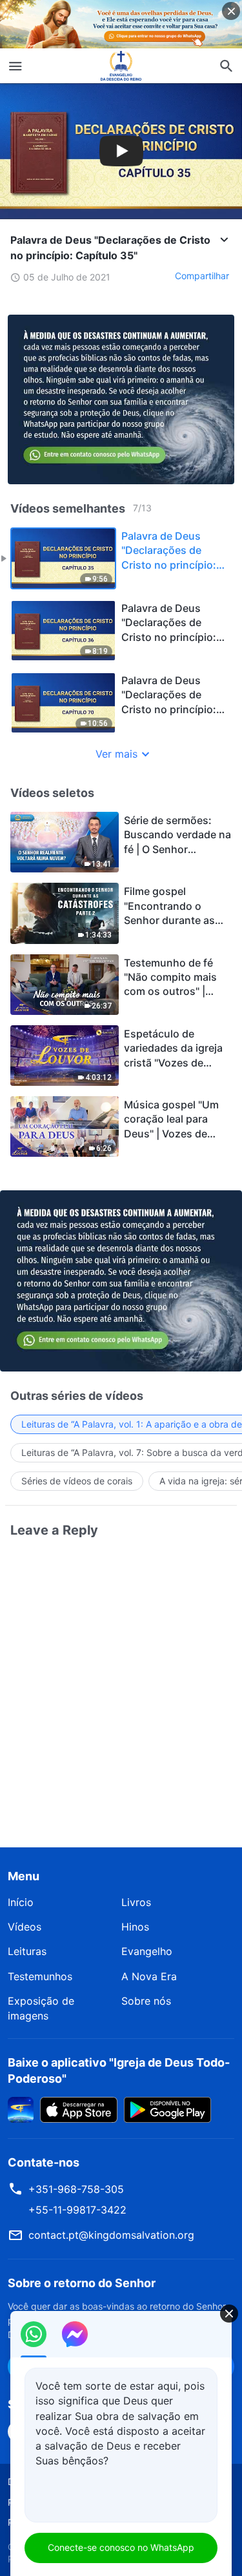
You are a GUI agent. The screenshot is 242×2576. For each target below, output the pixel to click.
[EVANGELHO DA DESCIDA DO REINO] (121, 66)
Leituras (27, 1951)
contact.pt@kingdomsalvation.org (111, 2235)
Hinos (135, 1927)
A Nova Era (149, 1976)
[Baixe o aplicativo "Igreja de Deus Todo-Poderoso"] (21, 2109)
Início (21, 1902)
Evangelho (147, 1951)
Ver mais (116, 754)
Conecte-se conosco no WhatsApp (121, 2547)
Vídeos (25, 1927)
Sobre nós (146, 2001)
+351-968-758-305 (76, 2189)
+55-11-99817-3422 (77, 2210)
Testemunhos (40, 1976)
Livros (136, 1902)
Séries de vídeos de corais (77, 1481)
